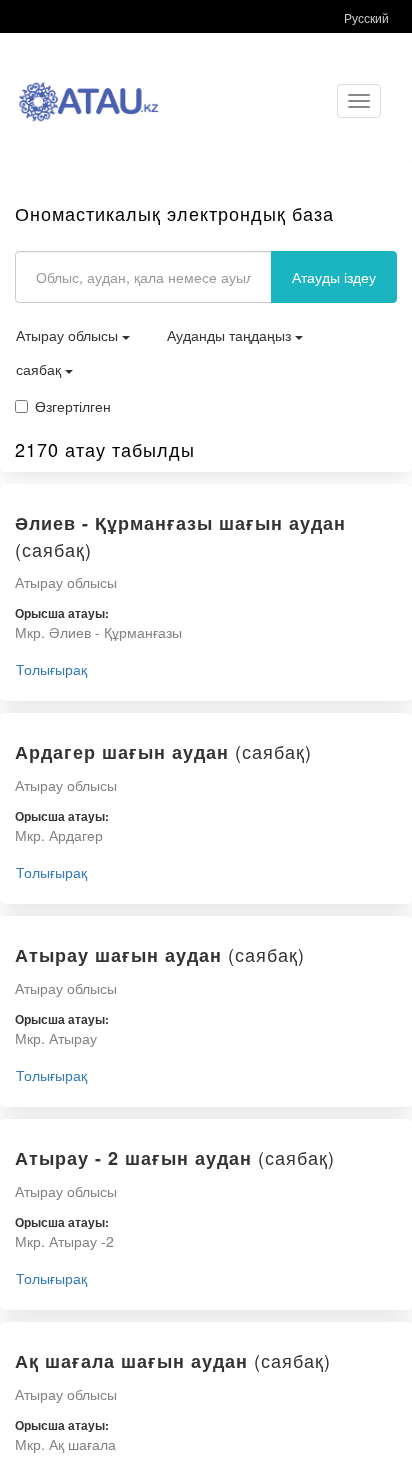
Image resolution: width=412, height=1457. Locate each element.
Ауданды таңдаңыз (231, 335)
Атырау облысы (69, 335)
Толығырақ (51, 669)
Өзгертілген (73, 406)
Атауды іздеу (334, 277)
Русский (366, 17)
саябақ (40, 369)
